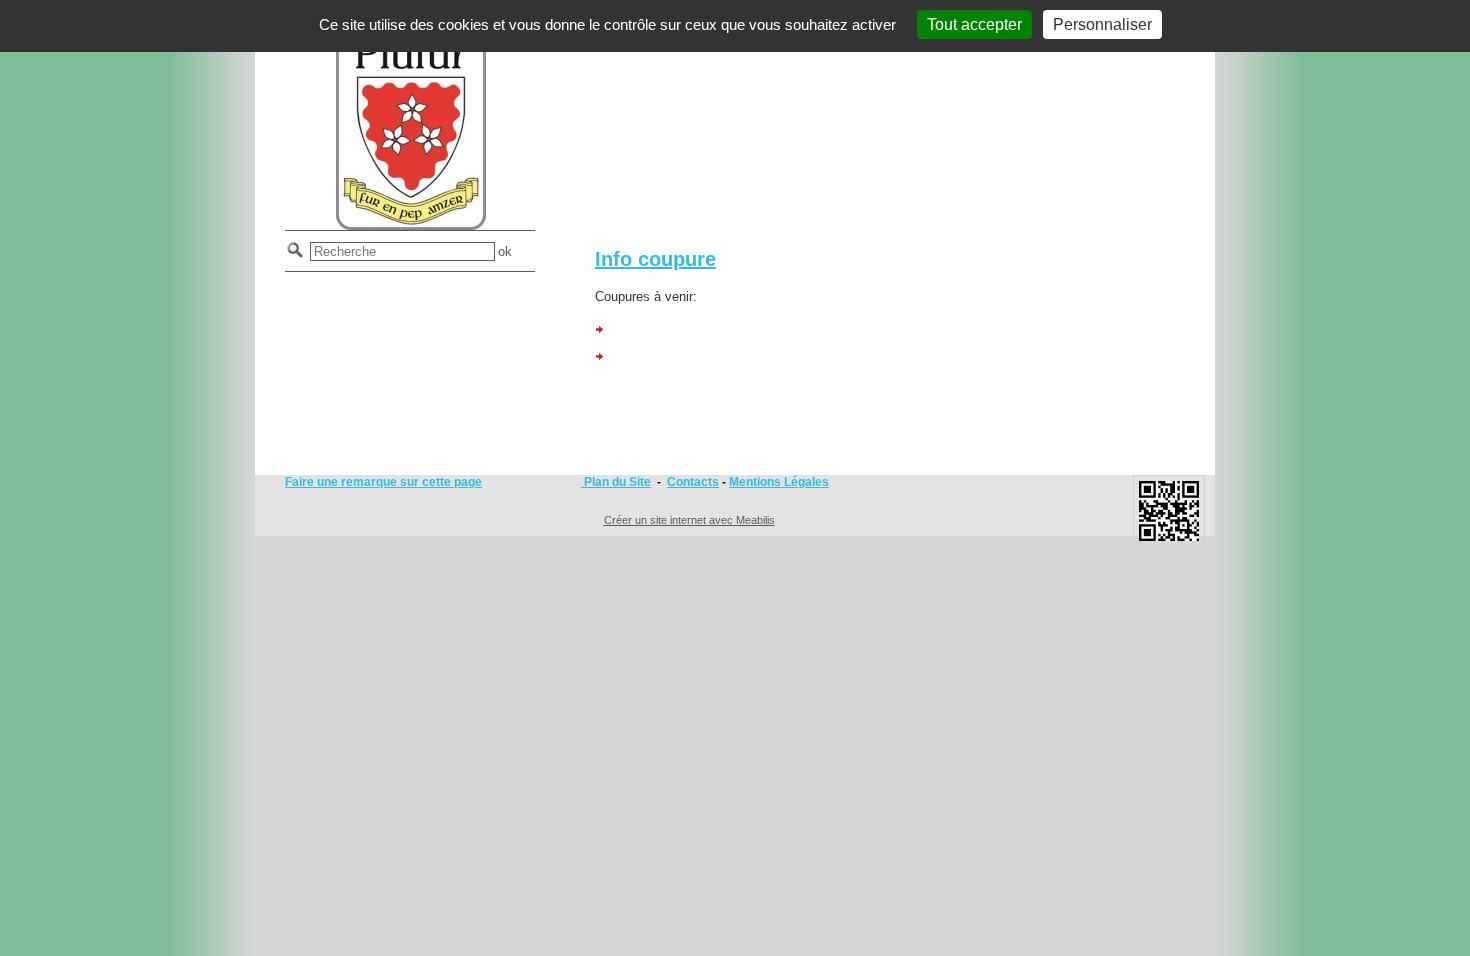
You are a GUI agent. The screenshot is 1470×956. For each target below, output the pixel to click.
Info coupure (655, 259)
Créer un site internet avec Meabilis (689, 520)
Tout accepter (974, 24)
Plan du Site (616, 482)
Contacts (693, 482)
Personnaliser (1102, 24)
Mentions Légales (779, 482)
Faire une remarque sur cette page (383, 482)
